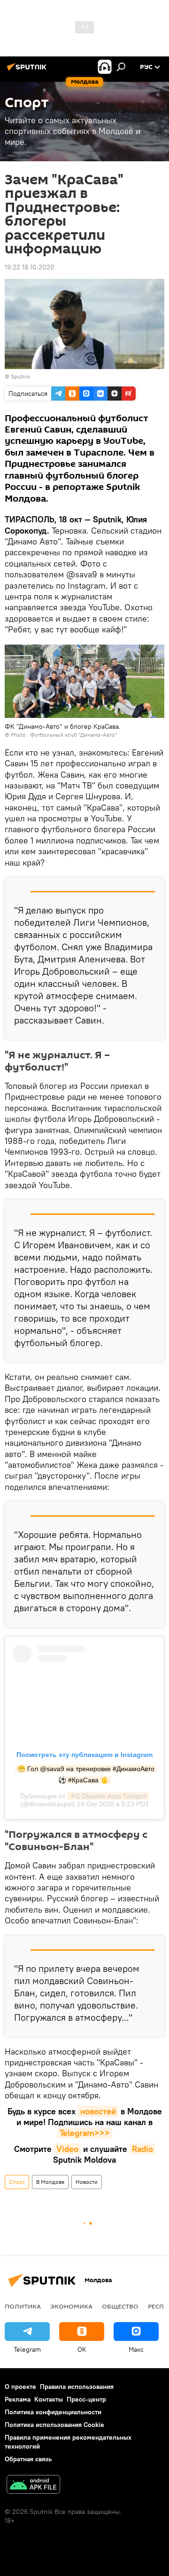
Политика (23, 2306)
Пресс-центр (86, 2399)
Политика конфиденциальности (53, 2412)
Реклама (18, 2399)
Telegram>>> (85, 2133)
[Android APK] (33, 2485)
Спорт (17, 2182)
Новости (87, 2182)
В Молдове (50, 2182)
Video (67, 2149)
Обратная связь (28, 2459)
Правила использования (77, 2387)
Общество (120, 2306)
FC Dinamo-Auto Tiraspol (108, 1796)
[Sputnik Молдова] (28, 71)
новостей (98, 2111)
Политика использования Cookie (54, 2425)
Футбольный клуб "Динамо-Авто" (74, 735)
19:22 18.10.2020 (30, 267)
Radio (142, 2149)
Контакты (49, 2399)
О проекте (20, 2387)
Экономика (71, 2306)
